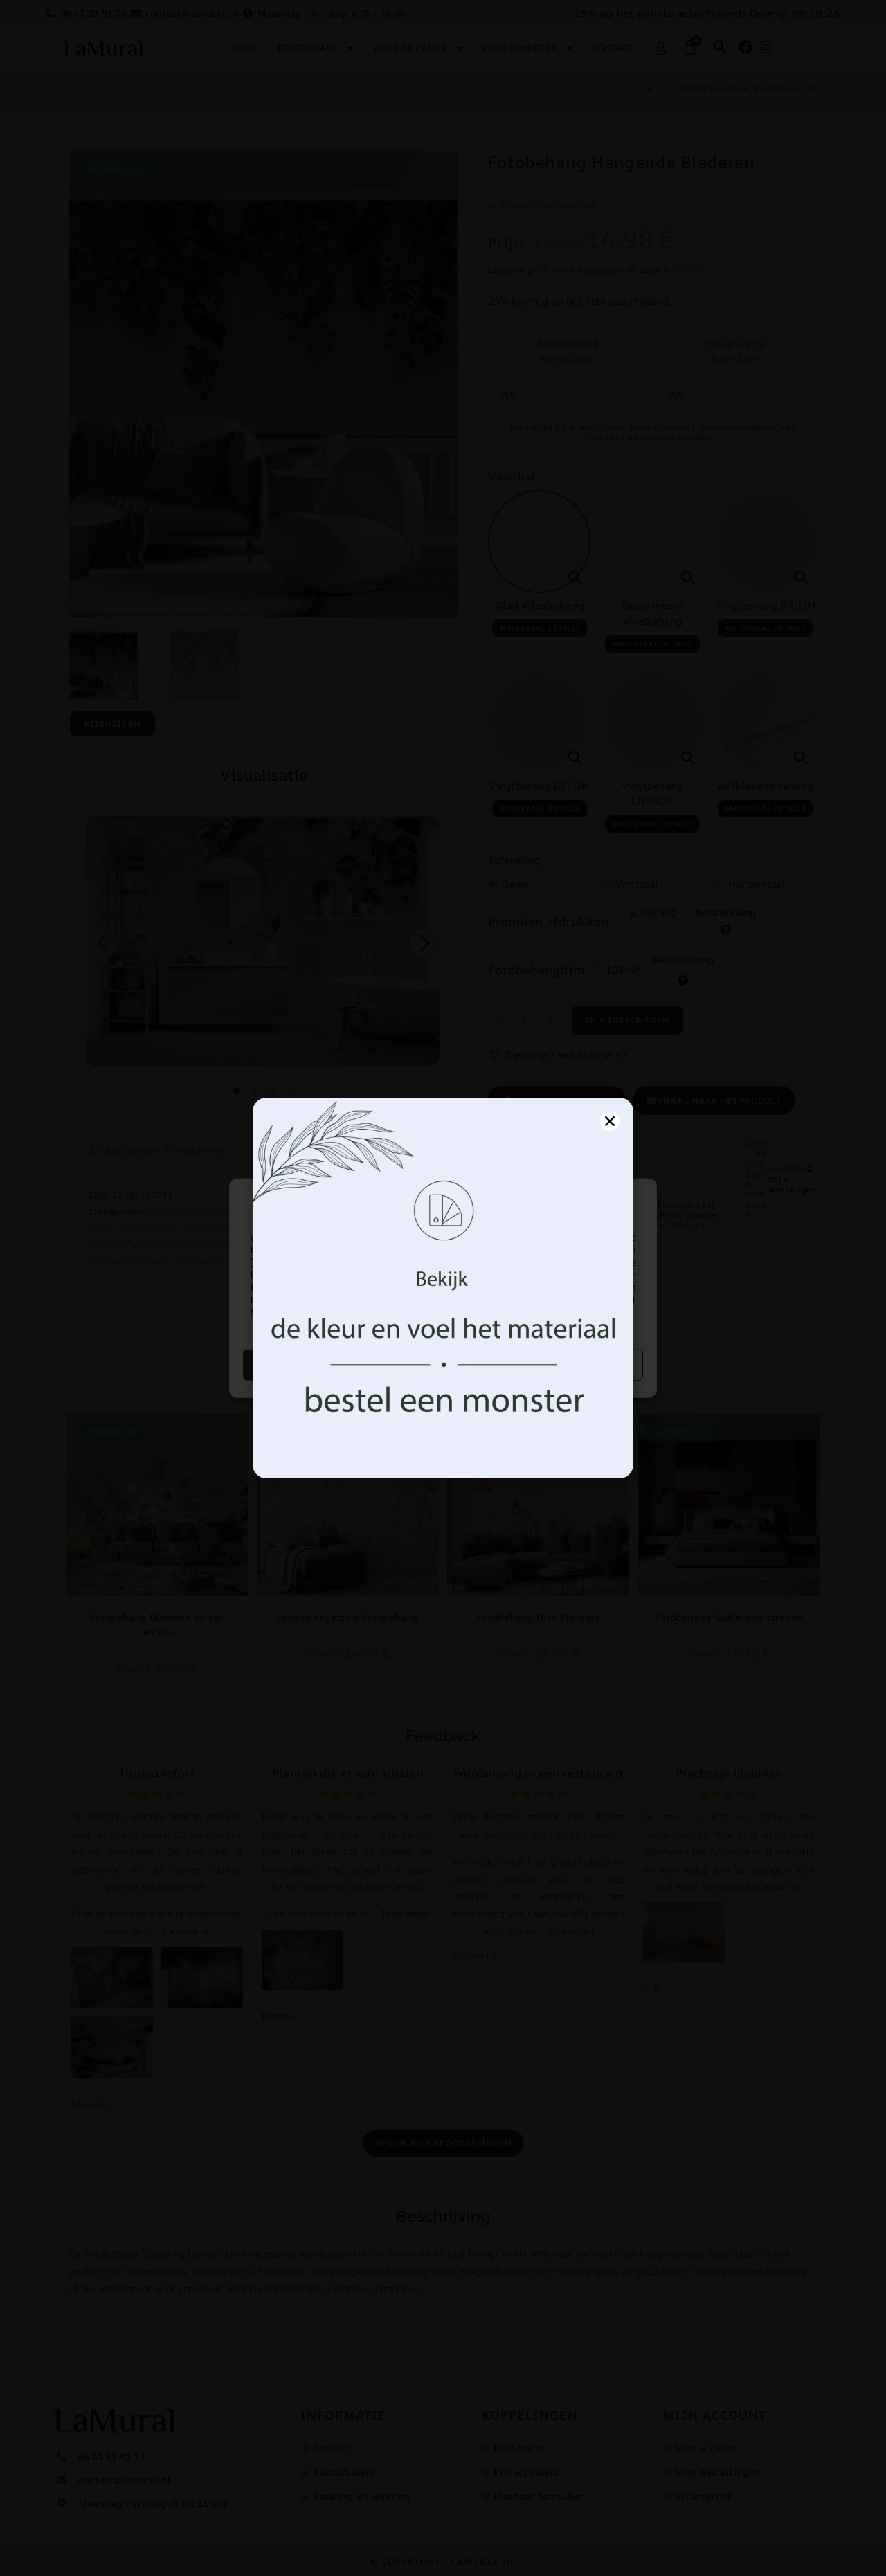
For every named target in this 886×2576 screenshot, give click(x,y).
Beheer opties (545, 1364)
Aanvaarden (342, 1364)
